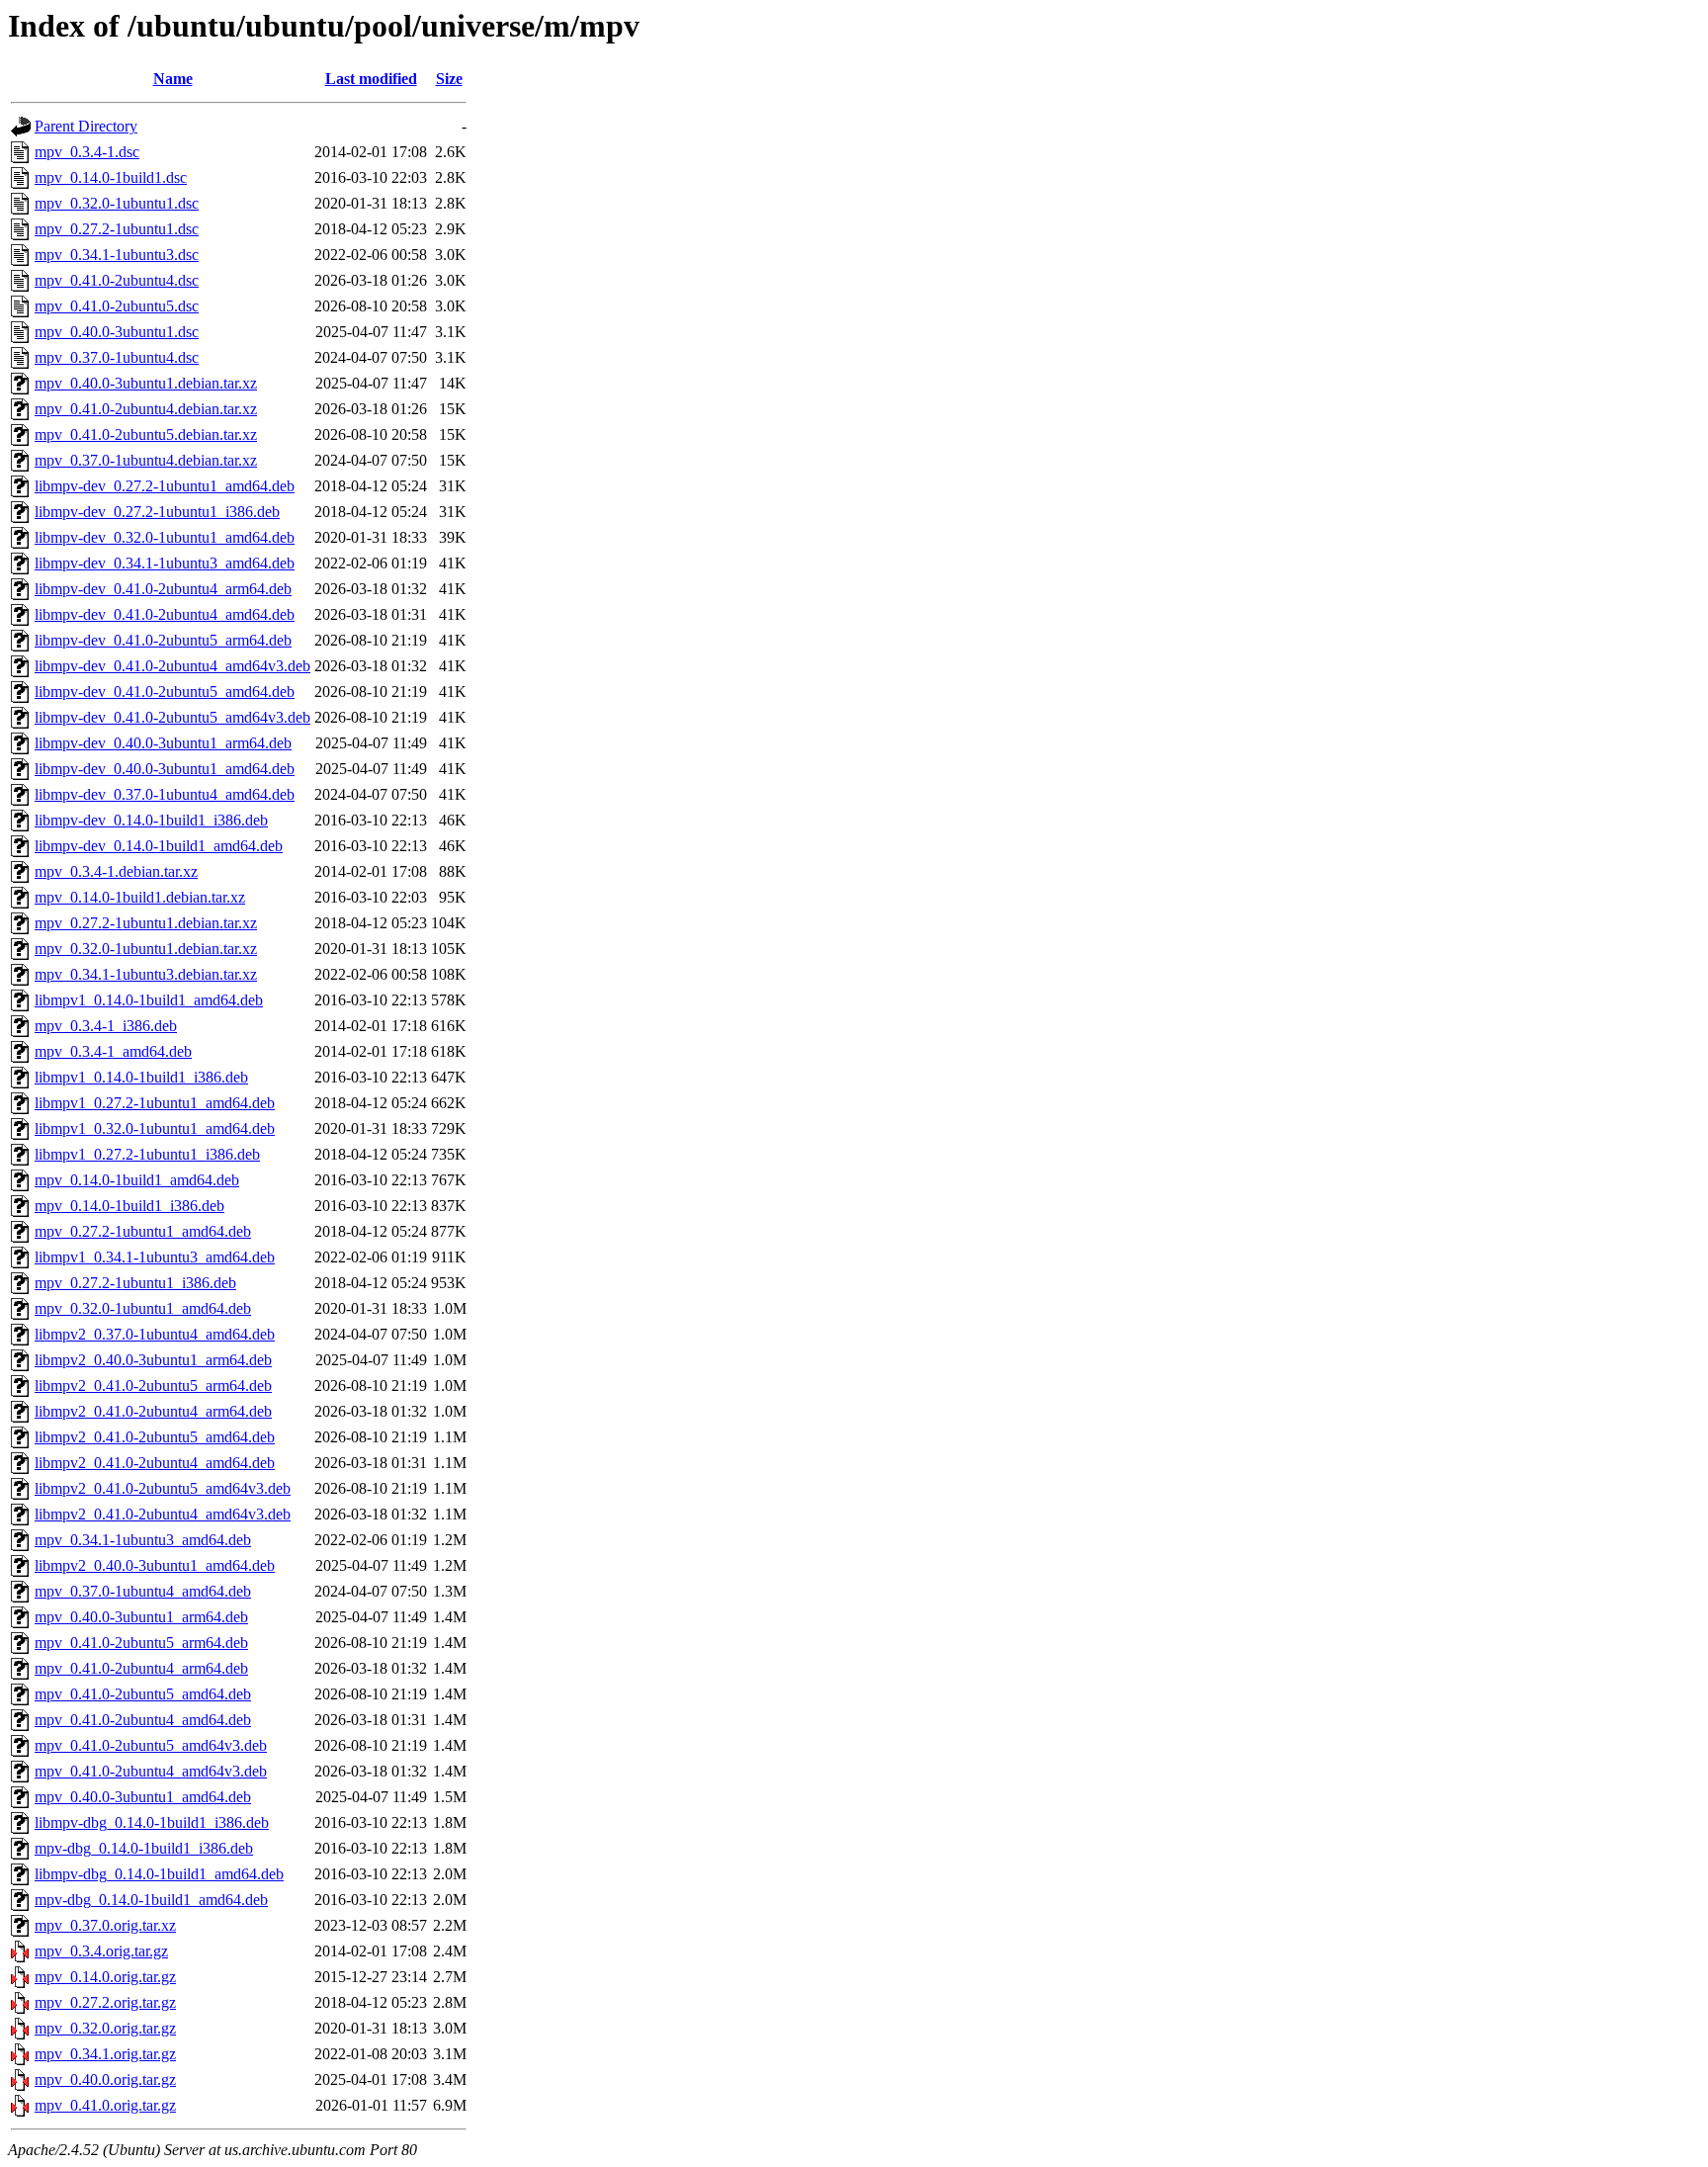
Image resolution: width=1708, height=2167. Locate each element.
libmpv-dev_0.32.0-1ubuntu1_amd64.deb (165, 537)
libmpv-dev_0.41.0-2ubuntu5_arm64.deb (163, 640)
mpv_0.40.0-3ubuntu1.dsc (117, 332)
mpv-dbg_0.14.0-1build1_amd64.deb (151, 1900)
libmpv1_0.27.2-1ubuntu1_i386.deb (147, 1154)
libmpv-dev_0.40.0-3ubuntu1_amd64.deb (165, 769)
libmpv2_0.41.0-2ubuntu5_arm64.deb (153, 1386)
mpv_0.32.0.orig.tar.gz (105, 2028)
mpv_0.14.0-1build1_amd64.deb (137, 1180)
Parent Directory (86, 126)
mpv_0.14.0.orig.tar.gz (105, 1977)
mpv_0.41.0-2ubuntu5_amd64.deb (143, 1694)
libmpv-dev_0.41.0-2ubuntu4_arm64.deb (163, 589)
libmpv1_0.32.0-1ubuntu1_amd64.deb (155, 1128)
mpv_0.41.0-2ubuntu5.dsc (117, 306)
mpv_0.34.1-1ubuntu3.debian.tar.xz (146, 974)
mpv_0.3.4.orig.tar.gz (101, 1951)
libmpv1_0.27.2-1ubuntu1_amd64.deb (155, 1103)
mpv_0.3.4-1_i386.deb (106, 1026)
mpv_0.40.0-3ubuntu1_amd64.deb (143, 1797)
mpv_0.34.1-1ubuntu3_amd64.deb (143, 1540)
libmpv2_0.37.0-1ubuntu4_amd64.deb (155, 1334)
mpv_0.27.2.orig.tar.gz (105, 2002)
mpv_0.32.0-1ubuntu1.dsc (117, 203)
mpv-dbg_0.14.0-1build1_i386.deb (144, 1848)
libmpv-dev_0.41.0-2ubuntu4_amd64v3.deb (172, 666)
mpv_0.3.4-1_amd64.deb (113, 1051)
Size (449, 79)
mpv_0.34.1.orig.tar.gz (105, 2054)
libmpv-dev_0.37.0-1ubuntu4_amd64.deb (165, 794)
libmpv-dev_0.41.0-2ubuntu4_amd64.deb (165, 614)
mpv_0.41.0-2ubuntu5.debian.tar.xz (146, 434)
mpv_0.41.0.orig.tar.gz (105, 2105)
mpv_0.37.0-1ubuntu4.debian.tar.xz (146, 460)
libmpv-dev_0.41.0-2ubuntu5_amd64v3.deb (172, 717)
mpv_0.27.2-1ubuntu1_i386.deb (135, 1283)
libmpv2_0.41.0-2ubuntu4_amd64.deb (155, 1463)
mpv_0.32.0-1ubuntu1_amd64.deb (143, 1308)
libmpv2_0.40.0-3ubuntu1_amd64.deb (155, 1565)
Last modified (371, 79)
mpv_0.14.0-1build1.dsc (111, 177)
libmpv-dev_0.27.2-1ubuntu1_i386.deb (157, 512)
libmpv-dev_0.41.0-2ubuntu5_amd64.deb (165, 692)
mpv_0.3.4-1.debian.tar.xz (116, 871)
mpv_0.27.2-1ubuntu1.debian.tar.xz (146, 923)
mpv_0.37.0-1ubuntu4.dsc (117, 357)
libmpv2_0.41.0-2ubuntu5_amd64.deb (155, 1437)
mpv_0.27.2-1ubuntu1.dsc (117, 229)
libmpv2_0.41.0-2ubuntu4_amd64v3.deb (163, 1514)
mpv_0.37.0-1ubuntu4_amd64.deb (143, 1591)
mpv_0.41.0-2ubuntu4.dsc (117, 280)
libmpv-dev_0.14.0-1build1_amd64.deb (159, 846)
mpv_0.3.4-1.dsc (87, 152)
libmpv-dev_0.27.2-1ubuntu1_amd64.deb (165, 486)
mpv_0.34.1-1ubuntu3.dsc (117, 255)
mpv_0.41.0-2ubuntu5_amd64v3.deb (151, 1745)
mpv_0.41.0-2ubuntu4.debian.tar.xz (146, 409)
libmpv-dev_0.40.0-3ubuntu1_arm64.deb (163, 743)
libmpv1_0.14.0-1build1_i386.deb (141, 1077)
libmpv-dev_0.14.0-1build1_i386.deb (151, 820)
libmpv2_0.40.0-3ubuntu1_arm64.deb (153, 1360)
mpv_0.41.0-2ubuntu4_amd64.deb (143, 1720)
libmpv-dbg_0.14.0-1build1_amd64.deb (159, 1874)
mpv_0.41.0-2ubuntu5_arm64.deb (141, 1643)
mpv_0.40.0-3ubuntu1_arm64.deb (141, 1617)
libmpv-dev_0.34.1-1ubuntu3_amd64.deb (165, 563)
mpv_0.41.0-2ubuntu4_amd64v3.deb (151, 1771)
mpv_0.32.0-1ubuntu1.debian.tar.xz (146, 949)
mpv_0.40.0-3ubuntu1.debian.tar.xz (146, 383)
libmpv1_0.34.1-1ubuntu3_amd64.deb (155, 1257)
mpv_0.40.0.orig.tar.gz (105, 2080)
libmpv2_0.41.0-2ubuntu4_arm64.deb (153, 1411)
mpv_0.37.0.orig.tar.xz (105, 1925)
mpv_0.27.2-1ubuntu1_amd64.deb (143, 1231)
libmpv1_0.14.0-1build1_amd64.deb (149, 1000)
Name (173, 79)
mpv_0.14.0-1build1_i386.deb (129, 1206)
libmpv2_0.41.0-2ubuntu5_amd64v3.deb (163, 1488)
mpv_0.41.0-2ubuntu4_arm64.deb (141, 1668)
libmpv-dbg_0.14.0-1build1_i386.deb (152, 1822)
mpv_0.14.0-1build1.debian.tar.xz (140, 897)
